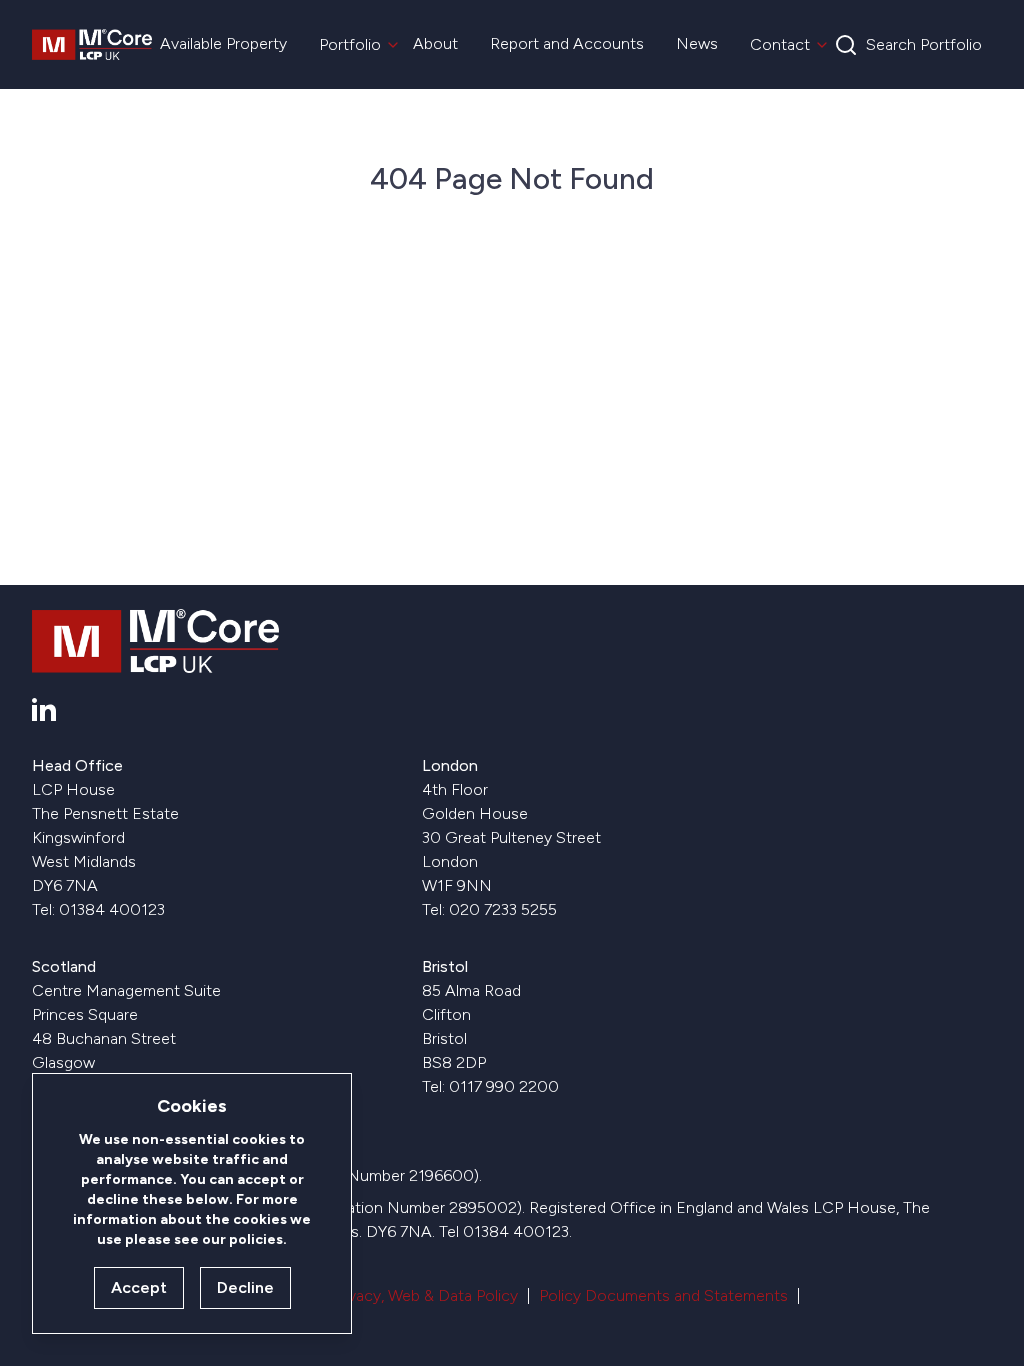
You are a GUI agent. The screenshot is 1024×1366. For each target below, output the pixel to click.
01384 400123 (112, 909)
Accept (139, 1287)
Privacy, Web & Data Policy (424, 1295)
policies (256, 1239)
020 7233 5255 (503, 909)
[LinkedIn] (44, 709)
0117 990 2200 (504, 1086)
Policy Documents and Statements (663, 1295)
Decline (245, 1287)
